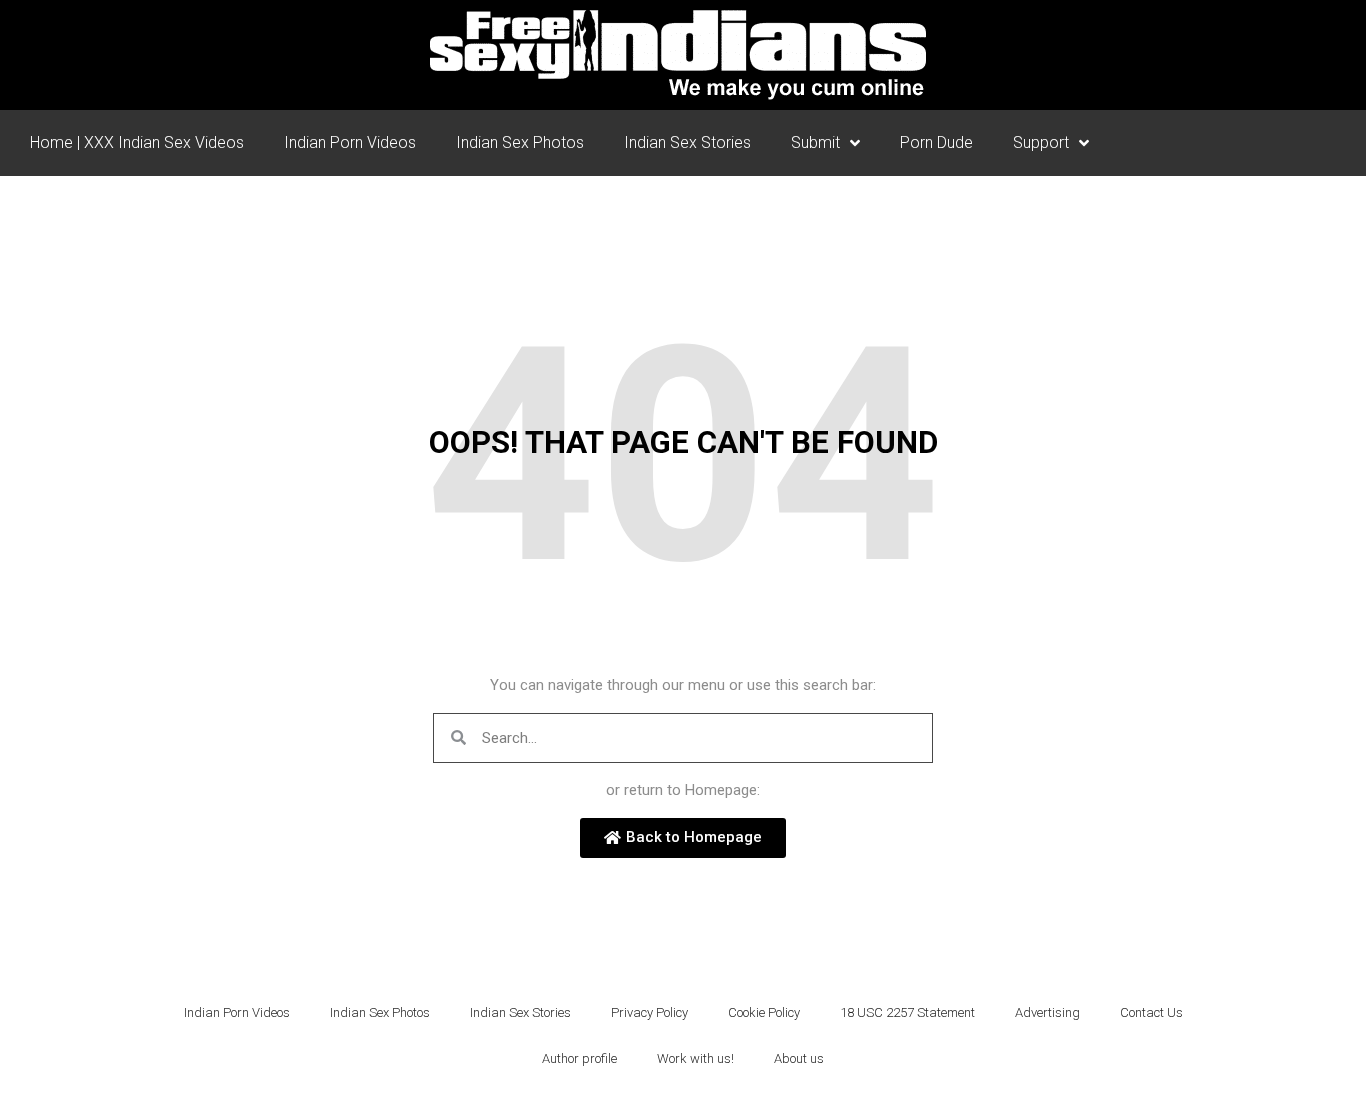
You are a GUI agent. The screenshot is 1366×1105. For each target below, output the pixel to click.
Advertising (1047, 1012)
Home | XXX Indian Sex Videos (137, 142)
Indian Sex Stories (687, 142)
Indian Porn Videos (350, 142)
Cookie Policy (764, 1012)
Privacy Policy (649, 1012)
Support (1041, 142)
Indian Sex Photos (520, 142)
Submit (815, 142)
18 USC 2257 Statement (907, 1012)
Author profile (579, 1058)
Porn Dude (936, 142)
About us (799, 1058)
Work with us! (695, 1058)
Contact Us (1151, 1012)
